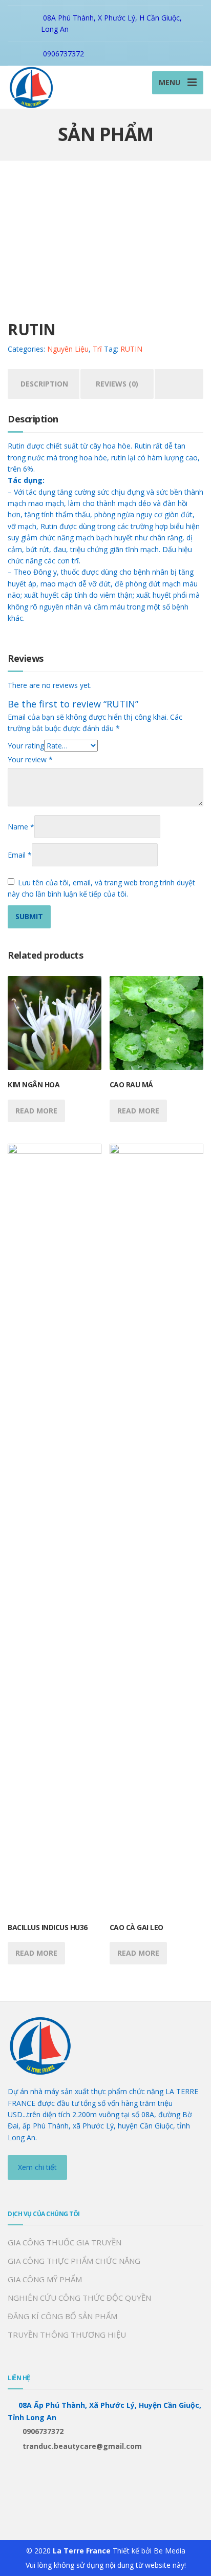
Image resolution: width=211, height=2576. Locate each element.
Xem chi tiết (37, 2167)
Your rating (26, 746)
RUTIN (131, 349)
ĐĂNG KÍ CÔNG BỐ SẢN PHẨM (62, 2316)
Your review (30, 759)
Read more (36, 1111)
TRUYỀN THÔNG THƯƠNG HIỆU (67, 2335)
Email (20, 855)
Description (44, 384)
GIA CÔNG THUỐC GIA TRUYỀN (65, 2242)
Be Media (170, 2551)
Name (21, 827)
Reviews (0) (117, 384)
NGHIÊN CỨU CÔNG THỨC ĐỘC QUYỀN (79, 2298)
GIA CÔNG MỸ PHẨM (45, 2279)
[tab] (44, 384)
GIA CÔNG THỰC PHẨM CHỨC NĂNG (74, 2261)
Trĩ (97, 349)
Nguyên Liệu (68, 349)
